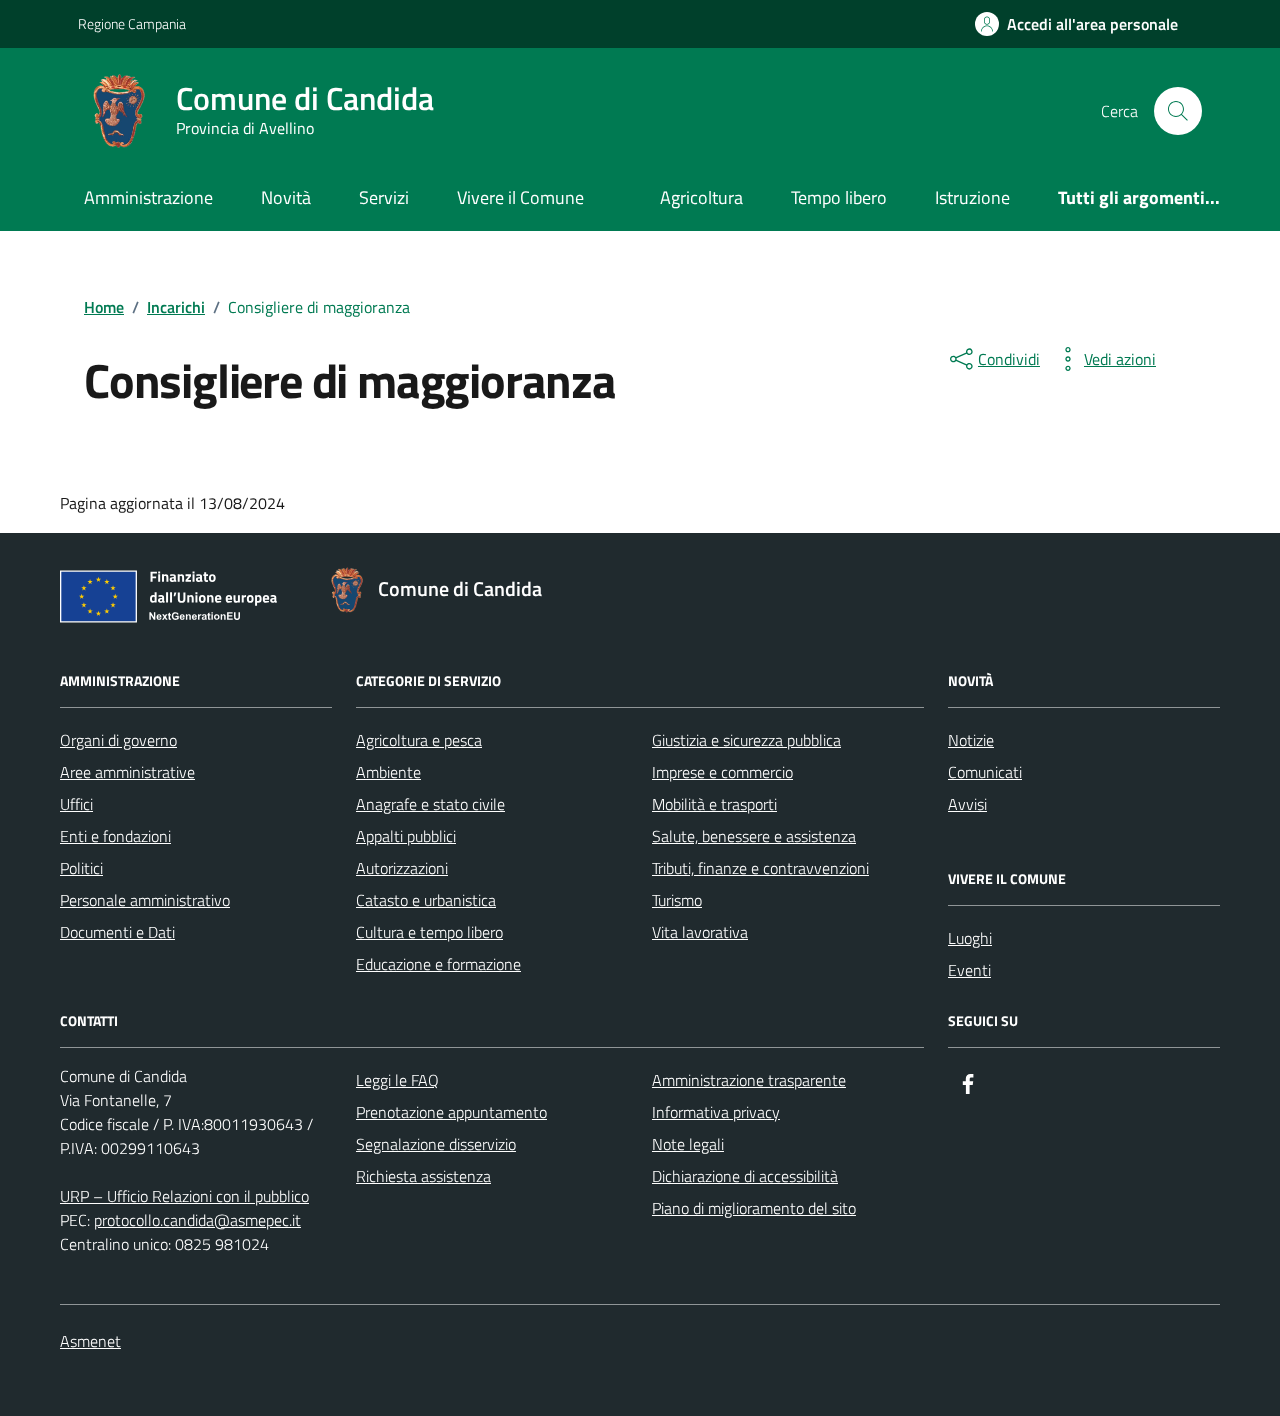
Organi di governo (118, 740)
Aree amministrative (127, 772)
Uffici (76, 804)
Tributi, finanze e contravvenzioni (760, 868)
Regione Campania (132, 23)
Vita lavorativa (700, 932)
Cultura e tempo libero (429, 932)
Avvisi (967, 804)
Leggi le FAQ (397, 1080)
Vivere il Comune (520, 197)
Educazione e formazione (438, 964)
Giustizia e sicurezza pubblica (746, 740)
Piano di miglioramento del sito (754, 1208)
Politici (81, 868)
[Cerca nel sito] (1178, 111)
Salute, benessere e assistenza (754, 836)
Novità (286, 197)
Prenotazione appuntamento (451, 1112)
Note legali (688, 1144)
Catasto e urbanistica (426, 900)
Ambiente (388, 772)
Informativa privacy (716, 1112)
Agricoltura (701, 197)
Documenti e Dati (117, 932)
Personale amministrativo (145, 900)
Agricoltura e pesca (419, 740)
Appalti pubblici (406, 836)
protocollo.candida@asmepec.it (197, 1220)
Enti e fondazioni (115, 836)
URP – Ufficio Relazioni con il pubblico (184, 1196)
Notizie (971, 740)
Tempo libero (839, 197)
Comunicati (985, 772)
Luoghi (970, 938)
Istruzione (972, 197)
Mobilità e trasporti (714, 804)
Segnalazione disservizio (436, 1144)
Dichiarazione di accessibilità (745, 1176)
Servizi (384, 197)
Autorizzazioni (402, 868)
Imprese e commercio (722, 772)
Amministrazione (148, 197)
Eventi (969, 970)
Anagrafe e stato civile (430, 804)
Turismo (677, 900)
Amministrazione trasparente (749, 1080)
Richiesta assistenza (423, 1176)
